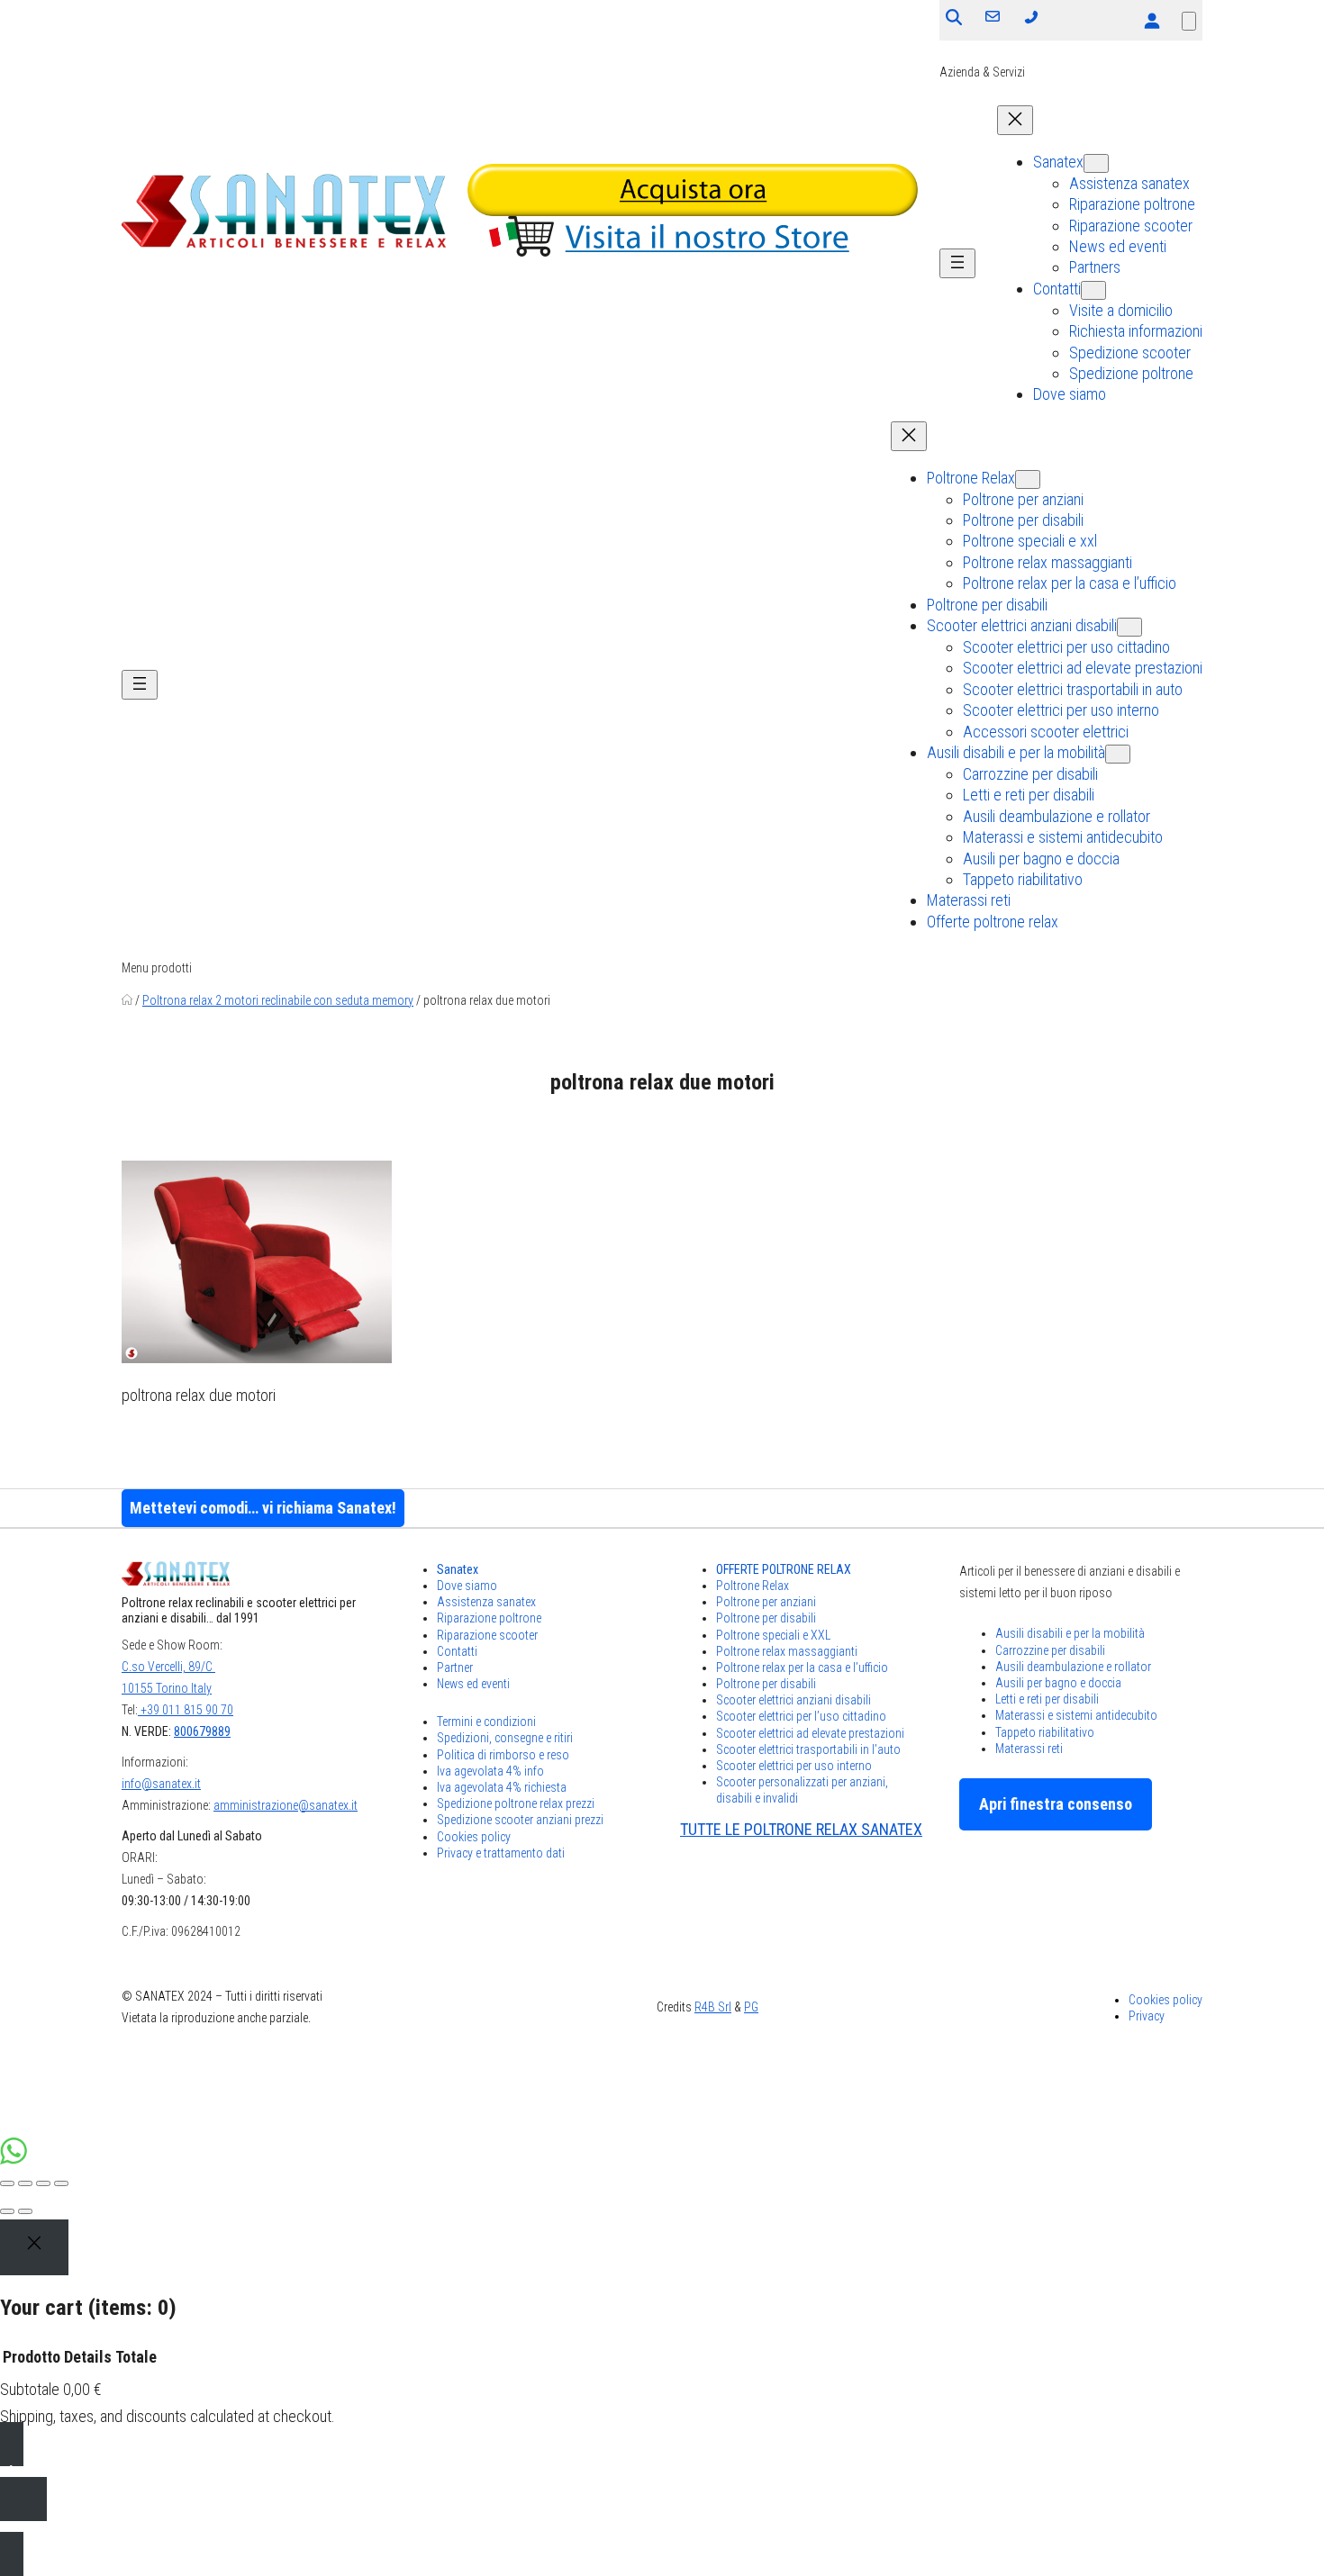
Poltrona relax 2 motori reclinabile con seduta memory (278, 1000)
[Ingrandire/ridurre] (61, 2183)
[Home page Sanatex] (127, 1000)
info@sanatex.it (161, 1784)
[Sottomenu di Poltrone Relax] (1028, 479)
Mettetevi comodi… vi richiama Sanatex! (263, 1508)
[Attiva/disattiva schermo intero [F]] (43, 2183)
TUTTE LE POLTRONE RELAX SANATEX (801, 1829)
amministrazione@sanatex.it (286, 1805)
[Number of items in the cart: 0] (1189, 21)
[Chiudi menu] (1015, 120)
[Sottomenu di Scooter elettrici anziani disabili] (1129, 627)
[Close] (34, 2247)
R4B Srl (713, 2007)
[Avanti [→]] (25, 2211)
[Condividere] (25, 2183)
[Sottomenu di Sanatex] (1096, 163)
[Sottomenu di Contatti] (1093, 290)
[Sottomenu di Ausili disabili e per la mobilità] (1118, 754)
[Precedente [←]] (7, 2211)
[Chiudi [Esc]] (7, 2183)
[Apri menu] (957, 263)
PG (751, 2007)
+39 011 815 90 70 (186, 1710)
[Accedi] (1152, 20)
